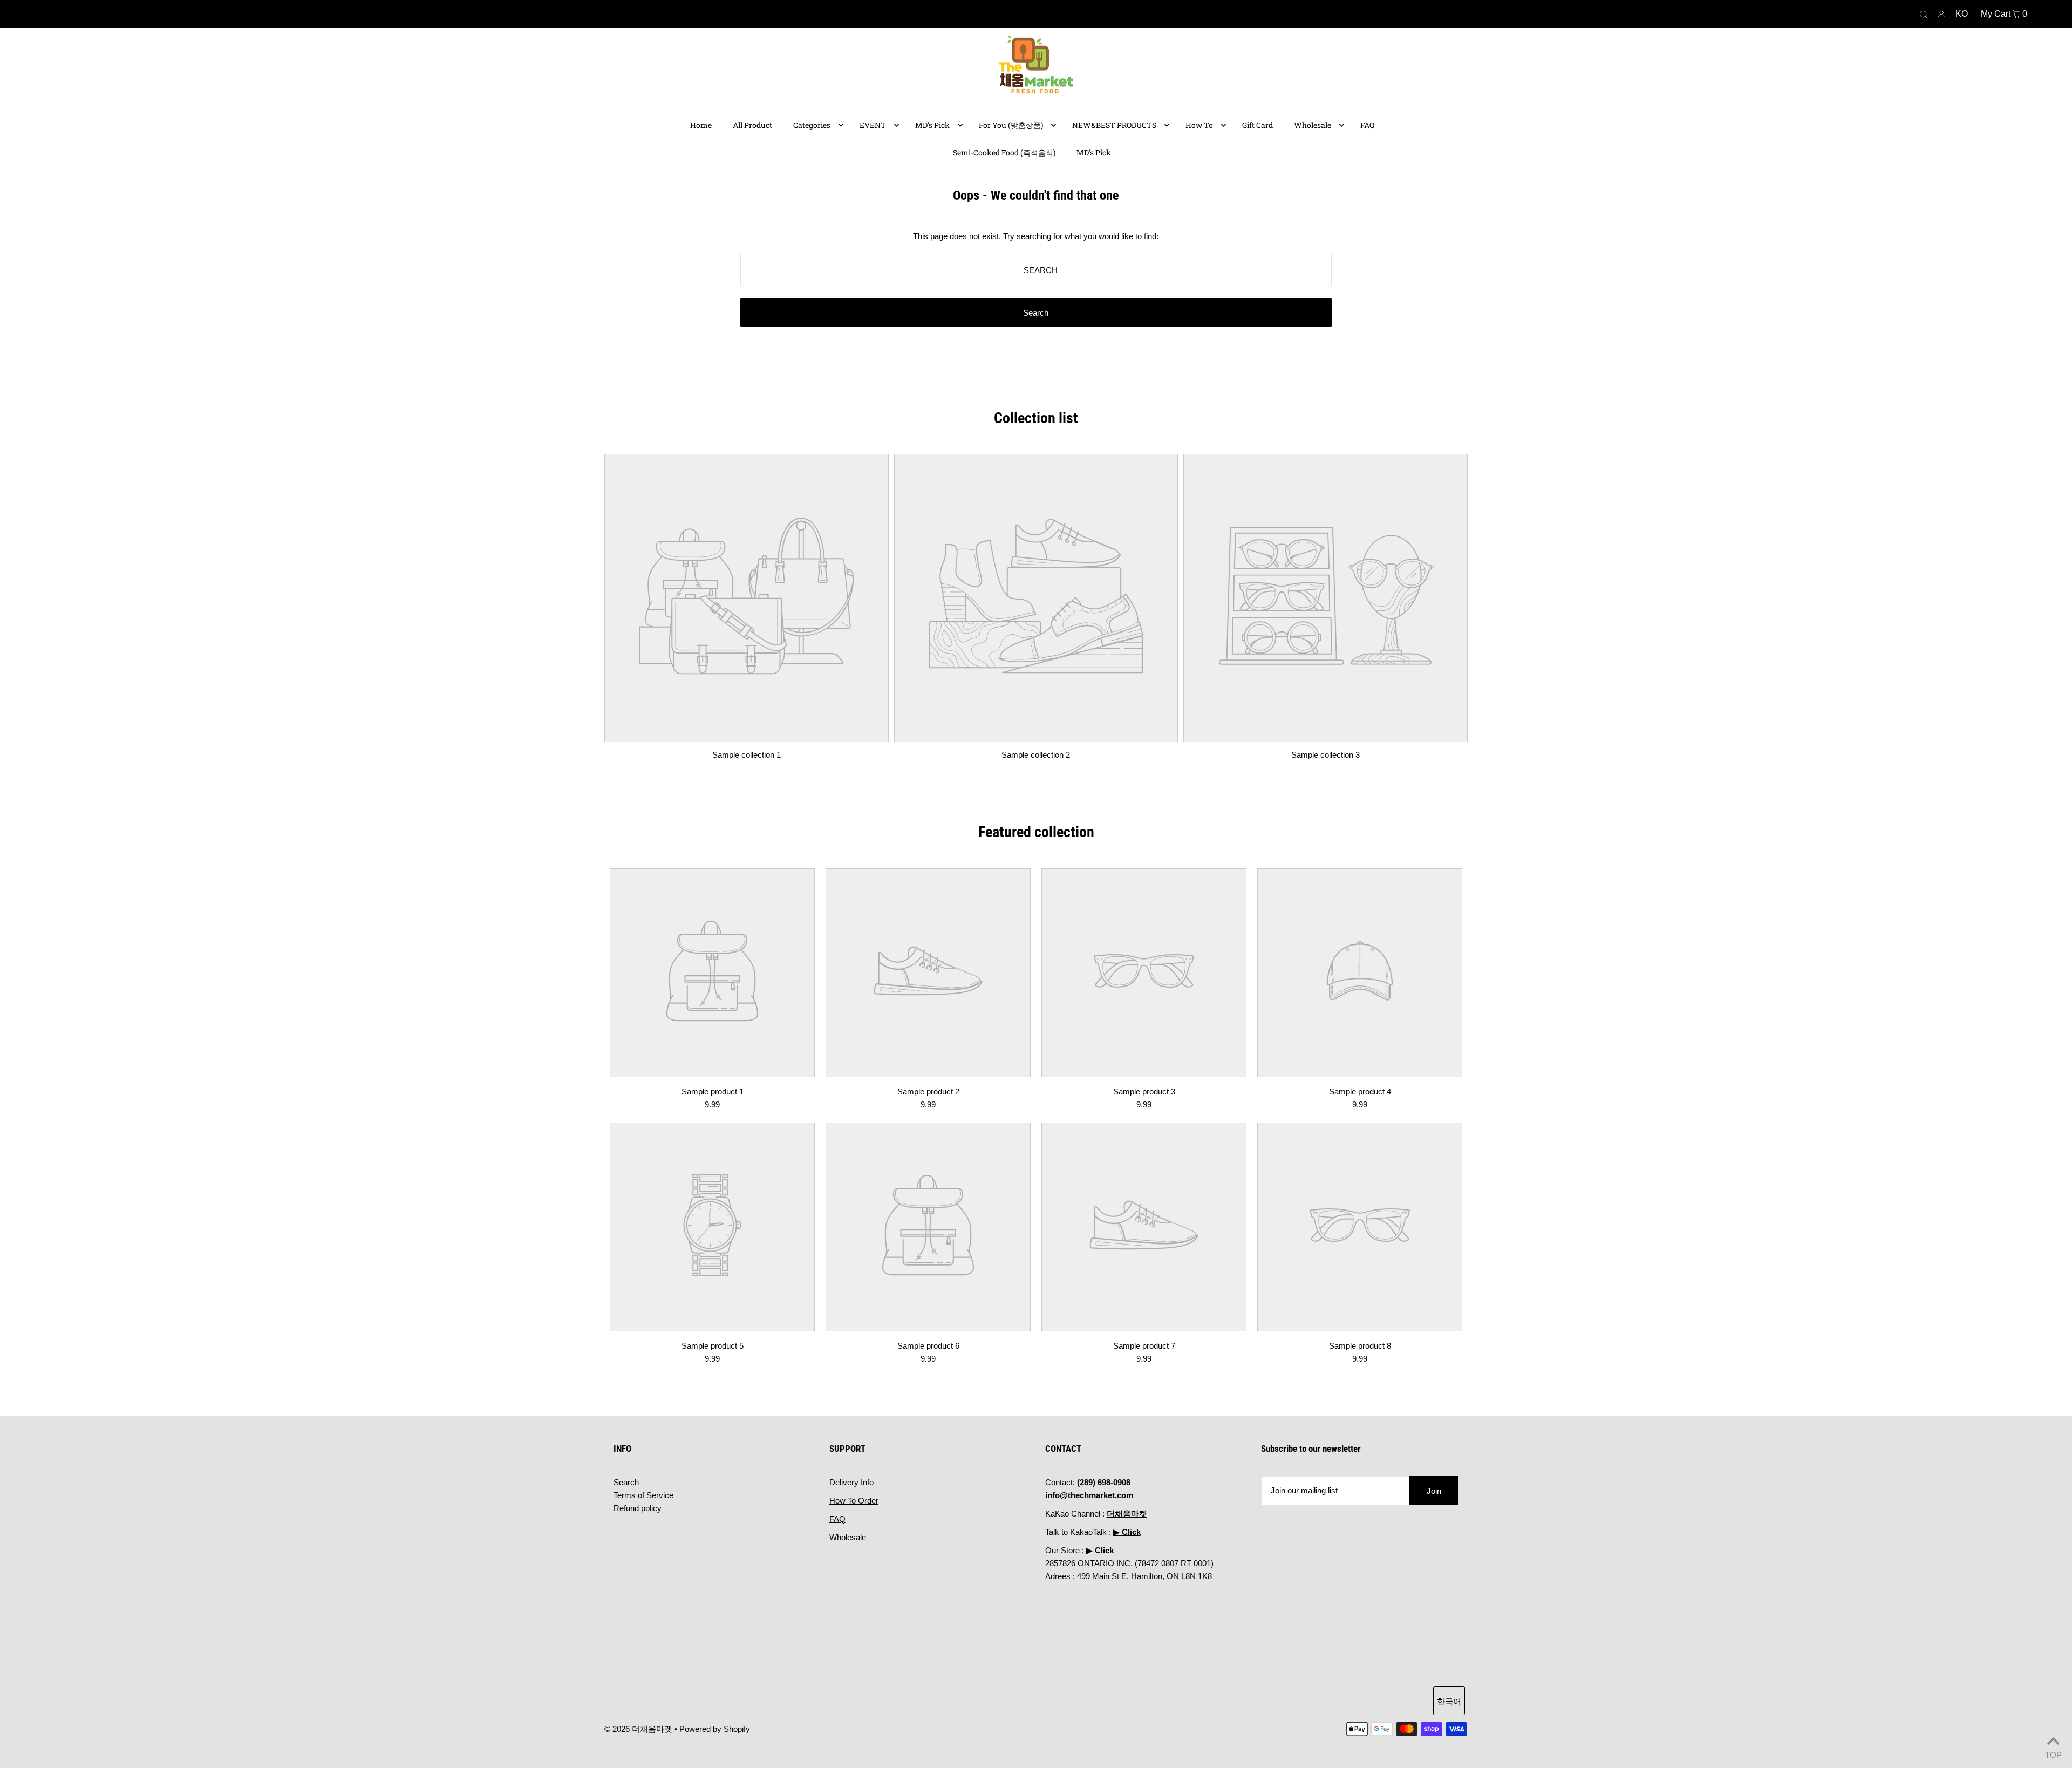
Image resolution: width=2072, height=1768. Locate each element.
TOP (2053, 1754)
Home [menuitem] (701, 125)
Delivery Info (851, 1482)
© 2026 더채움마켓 (638, 1729)
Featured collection (1036, 832)
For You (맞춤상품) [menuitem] (1011, 125)
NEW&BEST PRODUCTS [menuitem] (1114, 125)
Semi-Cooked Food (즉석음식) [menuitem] (1004, 152)
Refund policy (638, 1508)
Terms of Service (643, 1495)
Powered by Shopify (715, 1729)
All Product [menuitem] (752, 125)
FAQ (837, 1519)
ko (1962, 14)
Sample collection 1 (747, 755)
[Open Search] (1924, 14)
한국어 (1449, 1701)
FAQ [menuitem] (1367, 125)
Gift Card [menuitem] (1257, 125)
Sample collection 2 (1036, 755)
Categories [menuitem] (812, 125)
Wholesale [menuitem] (1313, 125)
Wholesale (848, 1537)
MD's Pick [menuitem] (932, 125)
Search (626, 1482)
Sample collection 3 (1325, 755)
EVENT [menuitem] (873, 125)
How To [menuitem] (1199, 125)
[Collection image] (747, 734)
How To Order (854, 1501)
